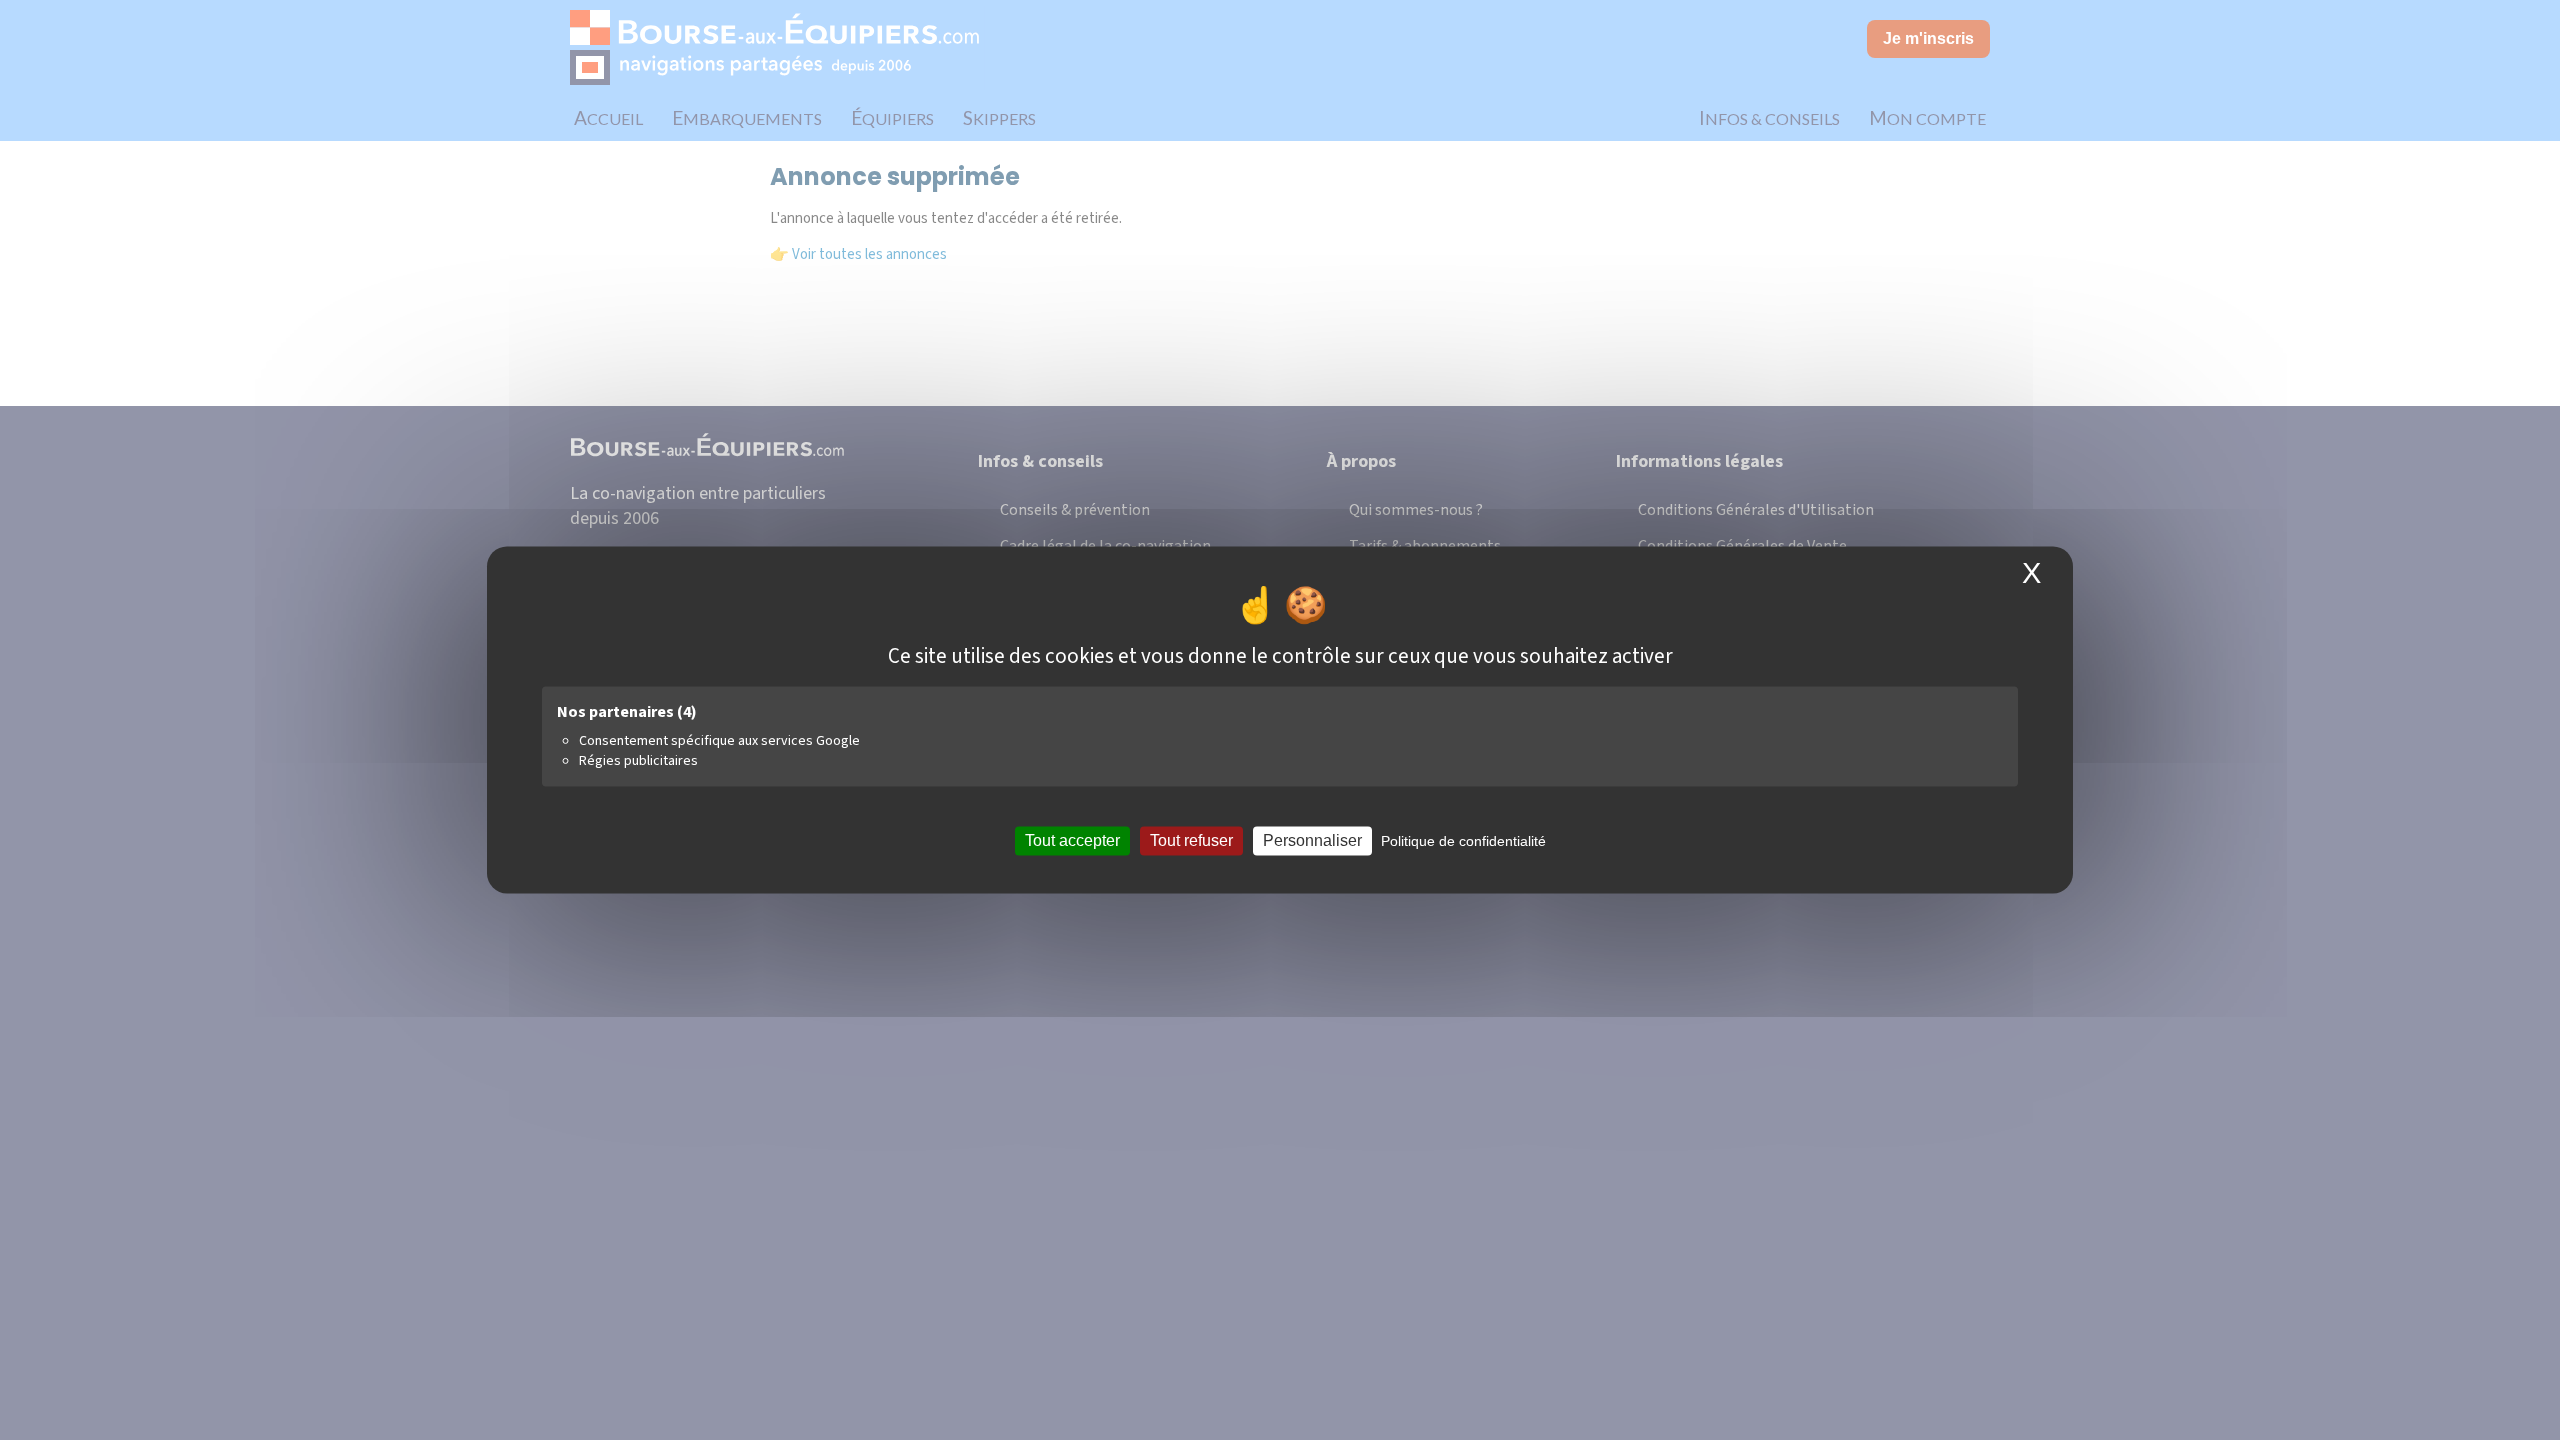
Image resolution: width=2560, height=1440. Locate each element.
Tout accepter (1072, 840)
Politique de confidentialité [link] (1463, 841)
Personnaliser (1312, 840)
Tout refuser (1191, 840)
